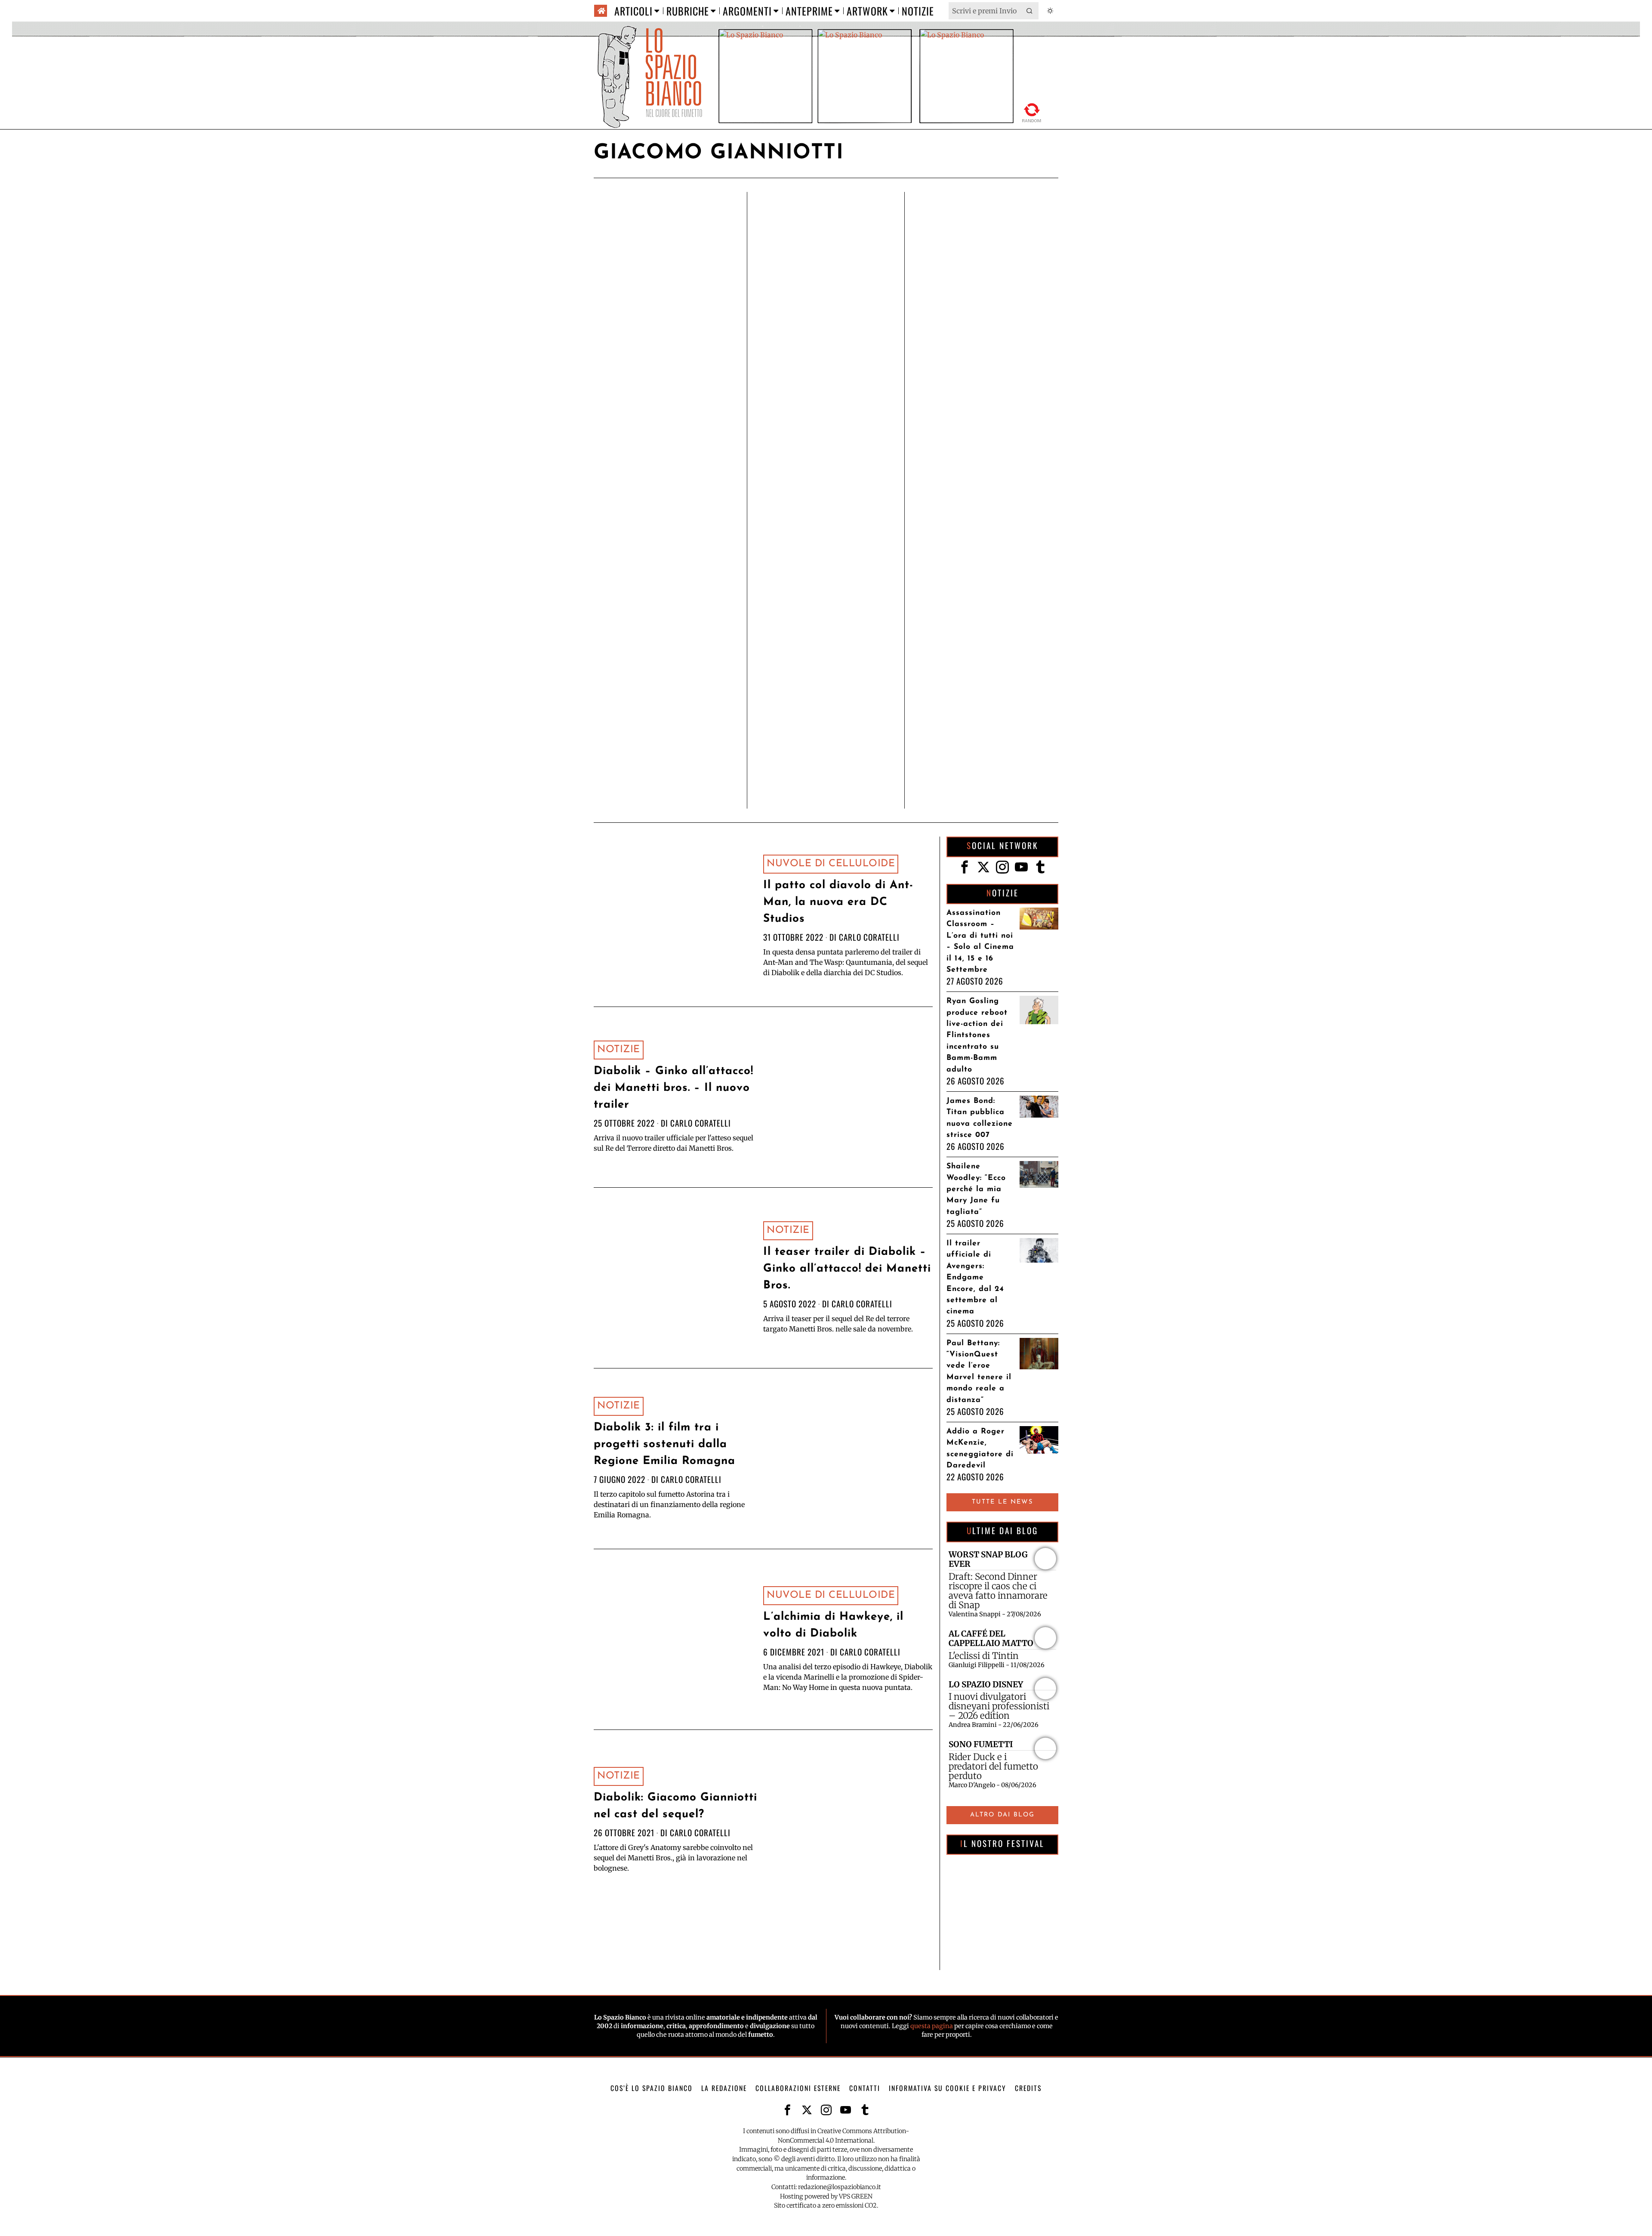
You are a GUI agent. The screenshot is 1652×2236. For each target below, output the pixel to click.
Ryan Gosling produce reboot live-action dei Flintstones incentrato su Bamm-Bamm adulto (977, 1035)
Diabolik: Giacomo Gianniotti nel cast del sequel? (675, 1806)
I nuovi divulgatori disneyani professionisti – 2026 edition (999, 1706)
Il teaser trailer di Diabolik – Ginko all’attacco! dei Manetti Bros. (847, 1269)
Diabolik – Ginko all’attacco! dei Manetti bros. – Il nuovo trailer (673, 1088)
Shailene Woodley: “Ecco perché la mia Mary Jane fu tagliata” (976, 1189)
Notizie (619, 1050)
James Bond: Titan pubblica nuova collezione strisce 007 (980, 1118)
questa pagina (932, 2026)
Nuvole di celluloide (831, 864)
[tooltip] (965, 867)
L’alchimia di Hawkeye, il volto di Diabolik (833, 1625)
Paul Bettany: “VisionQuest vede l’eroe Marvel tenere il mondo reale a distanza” (979, 1372)
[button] (1030, 11)
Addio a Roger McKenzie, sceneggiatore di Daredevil (980, 1448)
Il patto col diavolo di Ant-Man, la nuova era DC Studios (838, 902)
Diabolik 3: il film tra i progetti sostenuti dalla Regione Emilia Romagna (664, 1444)
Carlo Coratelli (869, 937)
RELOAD (1032, 111)
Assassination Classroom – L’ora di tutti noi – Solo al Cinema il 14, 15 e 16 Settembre (980, 941)
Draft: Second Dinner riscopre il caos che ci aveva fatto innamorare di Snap (998, 1591)
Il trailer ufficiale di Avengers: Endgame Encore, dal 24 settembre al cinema (975, 1277)
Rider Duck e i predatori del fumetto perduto (993, 1767)
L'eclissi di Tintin (984, 1656)
